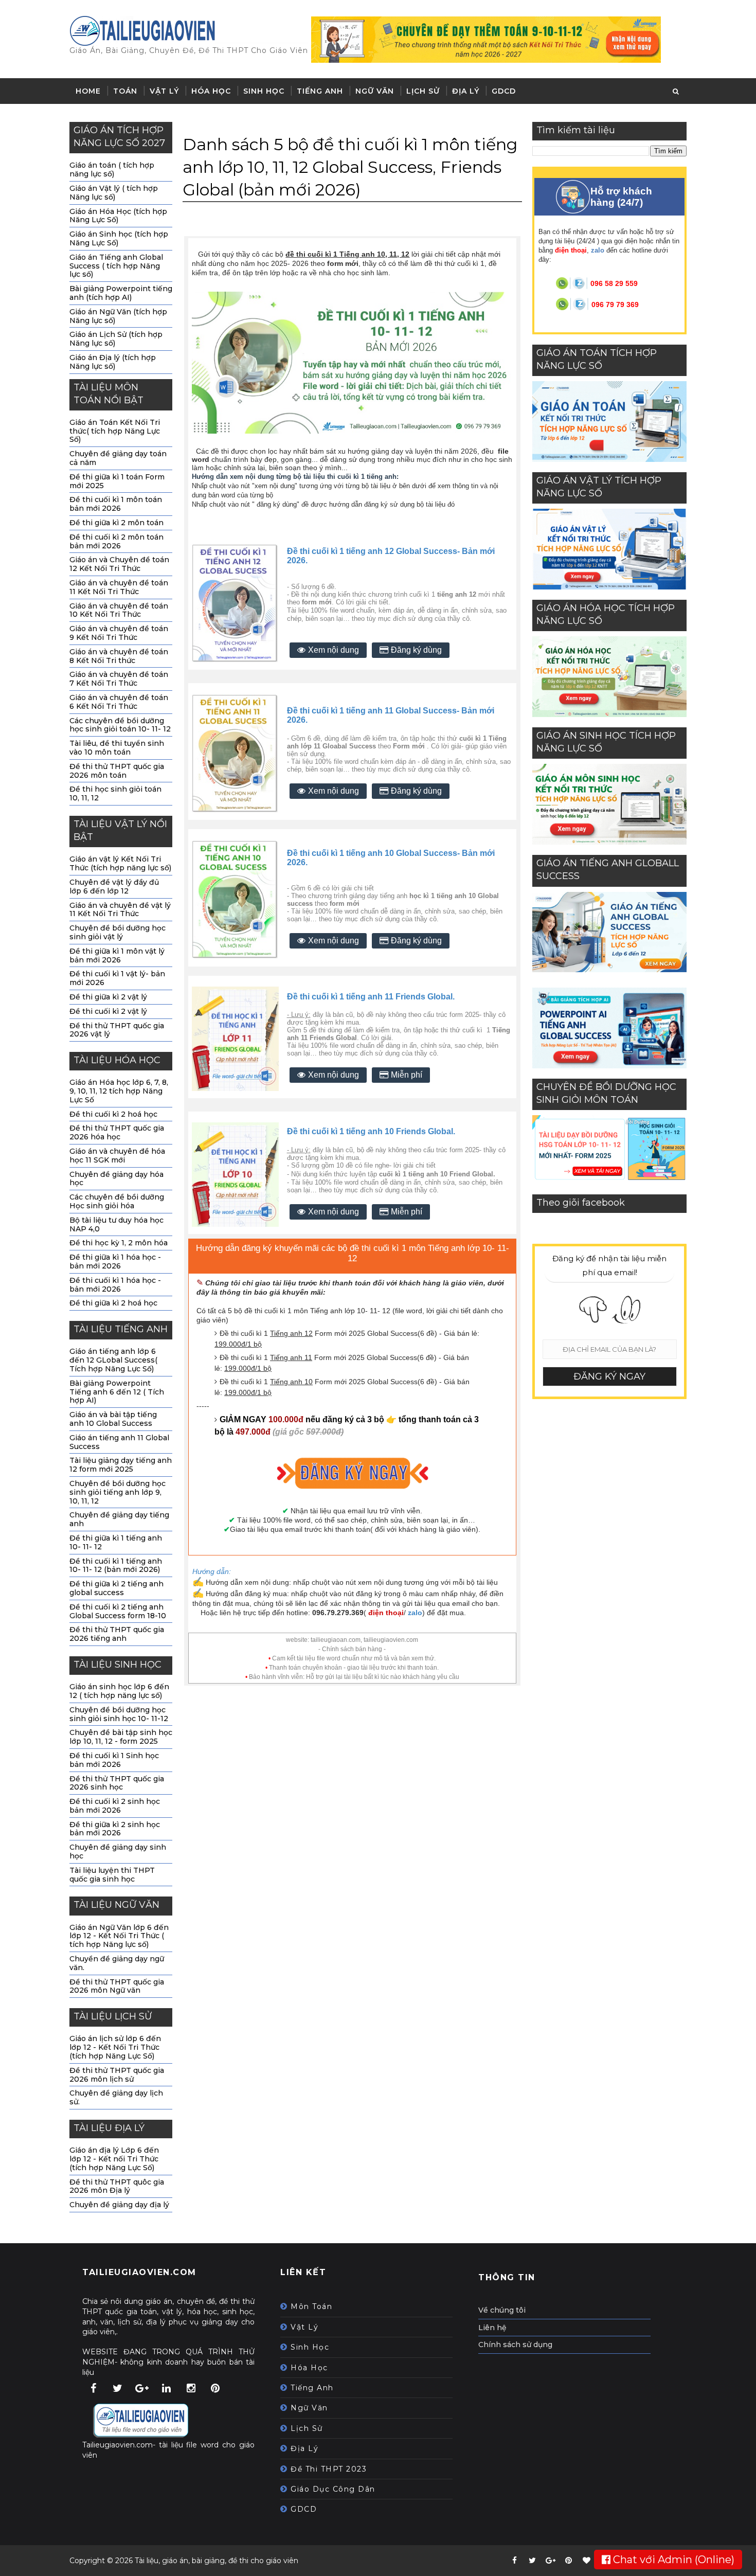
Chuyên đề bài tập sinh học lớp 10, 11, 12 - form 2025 (121, 1737)
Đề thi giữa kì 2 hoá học (113, 1303)
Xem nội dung (334, 650)
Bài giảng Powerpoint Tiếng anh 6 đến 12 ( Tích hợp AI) (117, 1392)
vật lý (304, 2327)
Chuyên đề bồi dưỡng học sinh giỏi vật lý (118, 932)
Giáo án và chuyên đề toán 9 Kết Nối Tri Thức (119, 633)
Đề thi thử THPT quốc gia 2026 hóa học (117, 1132)
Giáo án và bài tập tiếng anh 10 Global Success (113, 1419)
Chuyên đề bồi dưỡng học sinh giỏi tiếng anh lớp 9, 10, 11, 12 (118, 1492)
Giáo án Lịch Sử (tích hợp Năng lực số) (116, 339)
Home (88, 91)
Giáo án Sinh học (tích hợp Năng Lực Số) (119, 238)
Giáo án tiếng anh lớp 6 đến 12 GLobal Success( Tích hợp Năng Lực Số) (113, 1360)
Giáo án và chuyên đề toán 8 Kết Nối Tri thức (119, 656)
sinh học (310, 2347)
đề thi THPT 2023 (329, 2469)
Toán (125, 91)
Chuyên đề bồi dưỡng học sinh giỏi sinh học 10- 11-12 (119, 1714)
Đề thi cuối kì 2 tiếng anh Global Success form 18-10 (118, 1611)
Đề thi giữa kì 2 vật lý (108, 997)
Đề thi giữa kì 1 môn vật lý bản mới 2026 (117, 955)
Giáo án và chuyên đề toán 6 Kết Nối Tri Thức (119, 702)
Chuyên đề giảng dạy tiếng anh (119, 1519)
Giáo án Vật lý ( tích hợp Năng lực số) (114, 193)
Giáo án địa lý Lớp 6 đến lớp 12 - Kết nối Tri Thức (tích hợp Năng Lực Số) (114, 2159)
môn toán (311, 2306)
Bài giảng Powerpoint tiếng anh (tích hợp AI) (121, 293)
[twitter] (532, 2561)
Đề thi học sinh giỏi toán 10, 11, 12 (115, 793)
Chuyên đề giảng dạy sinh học (118, 1851)
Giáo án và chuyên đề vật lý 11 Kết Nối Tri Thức (120, 910)
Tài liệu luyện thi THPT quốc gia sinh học (112, 1875)
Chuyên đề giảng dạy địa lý (119, 2205)
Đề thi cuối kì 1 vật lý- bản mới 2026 (117, 978)
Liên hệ (492, 2328)
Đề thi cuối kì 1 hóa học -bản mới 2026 (115, 1285)
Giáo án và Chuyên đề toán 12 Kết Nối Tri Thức (119, 564)
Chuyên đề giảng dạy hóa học (116, 1179)
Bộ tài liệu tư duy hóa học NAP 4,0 (116, 1224)
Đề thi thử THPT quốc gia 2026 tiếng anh (117, 1634)
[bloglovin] (586, 2561)
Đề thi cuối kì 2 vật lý (108, 1011)
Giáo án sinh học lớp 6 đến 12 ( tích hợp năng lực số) (119, 1691)
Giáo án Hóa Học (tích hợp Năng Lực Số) (118, 216)
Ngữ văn (375, 91)
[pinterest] (568, 2561)
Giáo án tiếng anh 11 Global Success (119, 1442)
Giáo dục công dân (333, 2489)
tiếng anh (312, 2388)
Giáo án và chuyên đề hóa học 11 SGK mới (117, 1156)
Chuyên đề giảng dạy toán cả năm (118, 458)
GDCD (504, 91)
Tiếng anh (320, 91)
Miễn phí (407, 1075)
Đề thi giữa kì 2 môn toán (116, 523)
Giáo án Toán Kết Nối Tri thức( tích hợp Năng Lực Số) (115, 431)
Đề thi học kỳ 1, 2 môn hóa (119, 1243)
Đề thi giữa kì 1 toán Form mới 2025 (117, 481)
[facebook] (514, 2561)
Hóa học (211, 91)
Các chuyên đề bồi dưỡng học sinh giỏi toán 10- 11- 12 (120, 725)
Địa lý (466, 91)
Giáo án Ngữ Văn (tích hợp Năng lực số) (118, 316)
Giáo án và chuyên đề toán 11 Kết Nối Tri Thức (119, 587)
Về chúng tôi (502, 2310)
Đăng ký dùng (416, 650)
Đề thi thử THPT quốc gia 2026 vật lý (117, 1030)
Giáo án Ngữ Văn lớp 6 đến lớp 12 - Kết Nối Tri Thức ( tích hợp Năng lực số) (119, 1936)
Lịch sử (423, 91)
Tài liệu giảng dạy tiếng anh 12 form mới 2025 (121, 1465)
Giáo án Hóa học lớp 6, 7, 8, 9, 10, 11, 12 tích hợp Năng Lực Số (119, 1091)
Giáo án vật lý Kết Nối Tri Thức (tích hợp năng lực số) (120, 863)
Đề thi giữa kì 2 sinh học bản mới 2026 (115, 1829)
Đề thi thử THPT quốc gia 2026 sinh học (117, 1783)
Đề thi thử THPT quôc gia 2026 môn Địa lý (117, 2186)
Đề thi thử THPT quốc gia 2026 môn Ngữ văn (117, 1986)
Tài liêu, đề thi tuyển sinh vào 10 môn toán (117, 748)
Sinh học (264, 91)
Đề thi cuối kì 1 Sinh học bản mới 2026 (114, 1760)
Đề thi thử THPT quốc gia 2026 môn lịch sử (117, 2075)
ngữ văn (309, 2408)
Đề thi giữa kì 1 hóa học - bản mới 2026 (115, 1262)
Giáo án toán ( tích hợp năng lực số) (112, 169)
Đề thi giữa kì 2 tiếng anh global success (116, 1588)
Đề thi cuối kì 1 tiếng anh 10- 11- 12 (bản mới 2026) (116, 1566)
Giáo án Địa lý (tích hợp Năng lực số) (113, 362)
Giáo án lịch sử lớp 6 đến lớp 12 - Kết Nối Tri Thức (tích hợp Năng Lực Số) (115, 2047)
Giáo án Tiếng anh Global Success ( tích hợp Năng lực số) (116, 266)
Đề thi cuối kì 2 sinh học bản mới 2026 (115, 1806)
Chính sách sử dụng (515, 2345)
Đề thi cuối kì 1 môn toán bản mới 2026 (116, 504)
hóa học (309, 2368)
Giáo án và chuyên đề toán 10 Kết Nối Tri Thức (119, 610)
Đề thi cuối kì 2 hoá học (113, 1114)
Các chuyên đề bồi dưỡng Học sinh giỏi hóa (117, 1201)
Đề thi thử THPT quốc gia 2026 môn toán (117, 771)
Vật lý (164, 91)
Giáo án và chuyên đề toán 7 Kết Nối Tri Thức (119, 679)
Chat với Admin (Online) (672, 2560)
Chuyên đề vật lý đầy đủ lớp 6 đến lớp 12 (114, 887)
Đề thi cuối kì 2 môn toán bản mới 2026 (116, 541)
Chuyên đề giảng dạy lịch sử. (116, 2097)
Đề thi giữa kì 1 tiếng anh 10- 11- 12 (116, 1542)
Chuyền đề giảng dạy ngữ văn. (117, 1963)
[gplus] (550, 2561)
